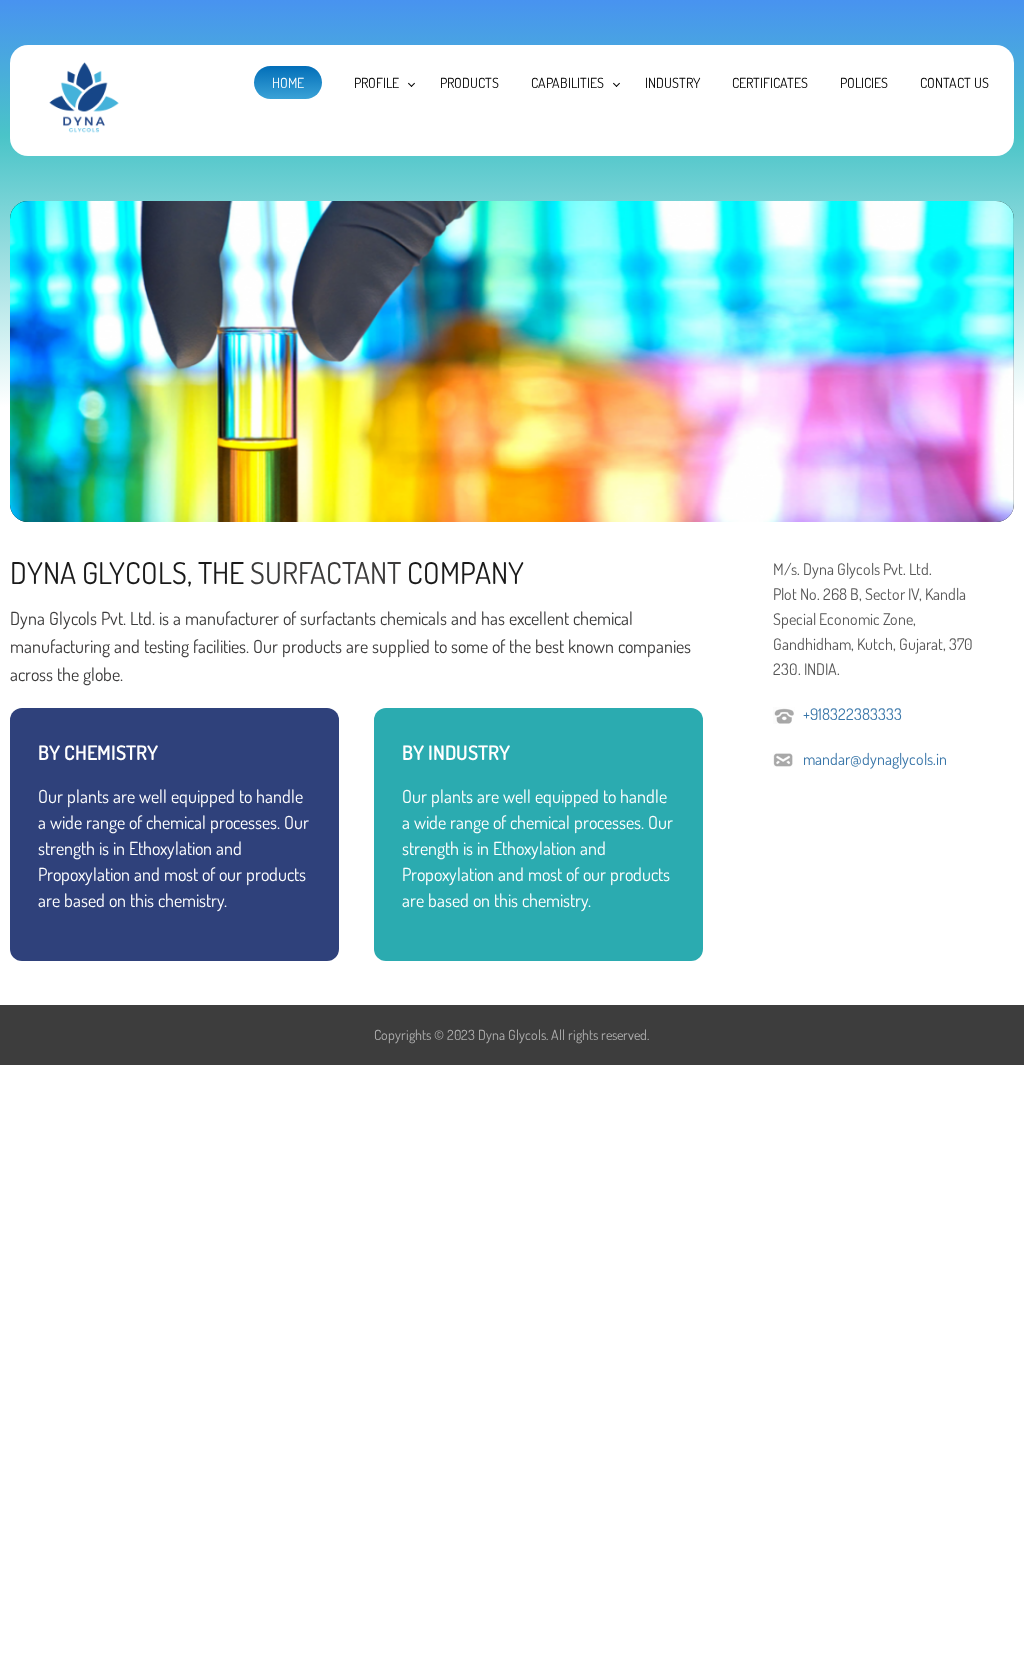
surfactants (338, 618)
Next (989, 356)
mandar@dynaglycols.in (875, 759)
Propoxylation (84, 874)
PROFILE (376, 82)
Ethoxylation (170, 848)
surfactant (325, 572)
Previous (35, 356)
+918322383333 (852, 714)
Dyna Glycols (512, 1034)
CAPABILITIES (567, 82)
